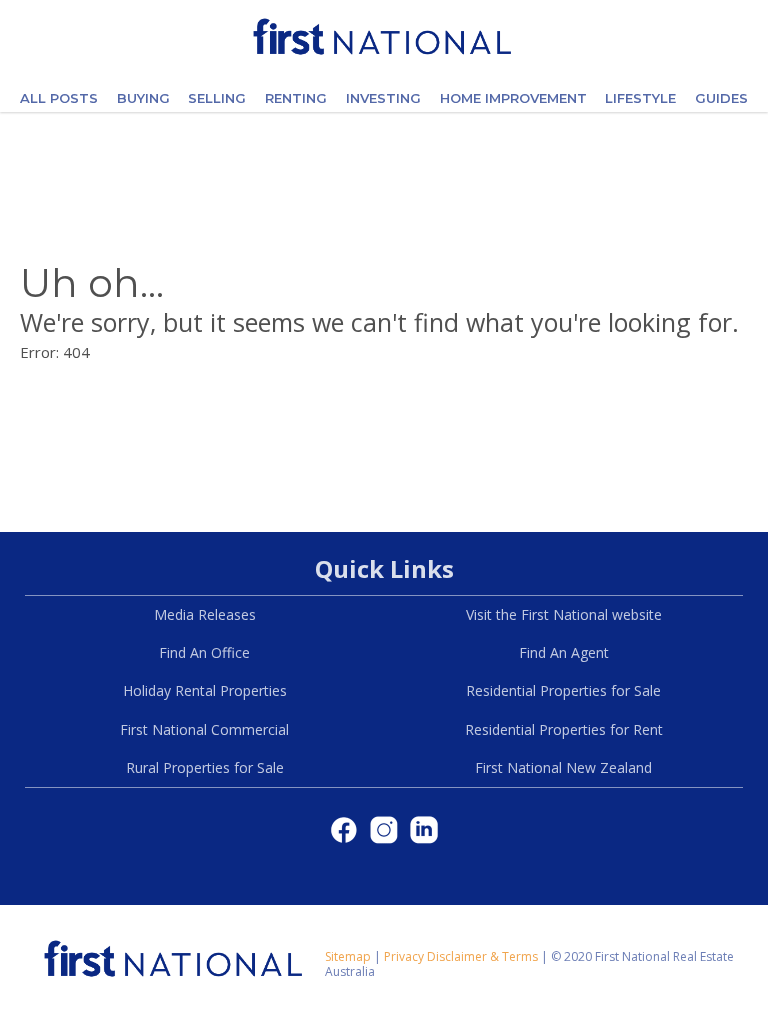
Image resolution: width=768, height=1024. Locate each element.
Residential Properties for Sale (563, 690)
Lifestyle (640, 98)
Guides (721, 98)
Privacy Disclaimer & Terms (461, 956)
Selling (217, 98)
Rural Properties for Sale (205, 767)
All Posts (59, 98)
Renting (296, 98)
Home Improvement (513, 98)
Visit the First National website (564, 614)
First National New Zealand (563, 767)
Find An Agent (564, 652)
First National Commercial (204, 729)
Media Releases (205, 614)
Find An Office (204, 652)
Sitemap (348, 956)
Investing (383, 98)
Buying (143, 98)
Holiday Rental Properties (205, 690)
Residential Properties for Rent (564, 729)
